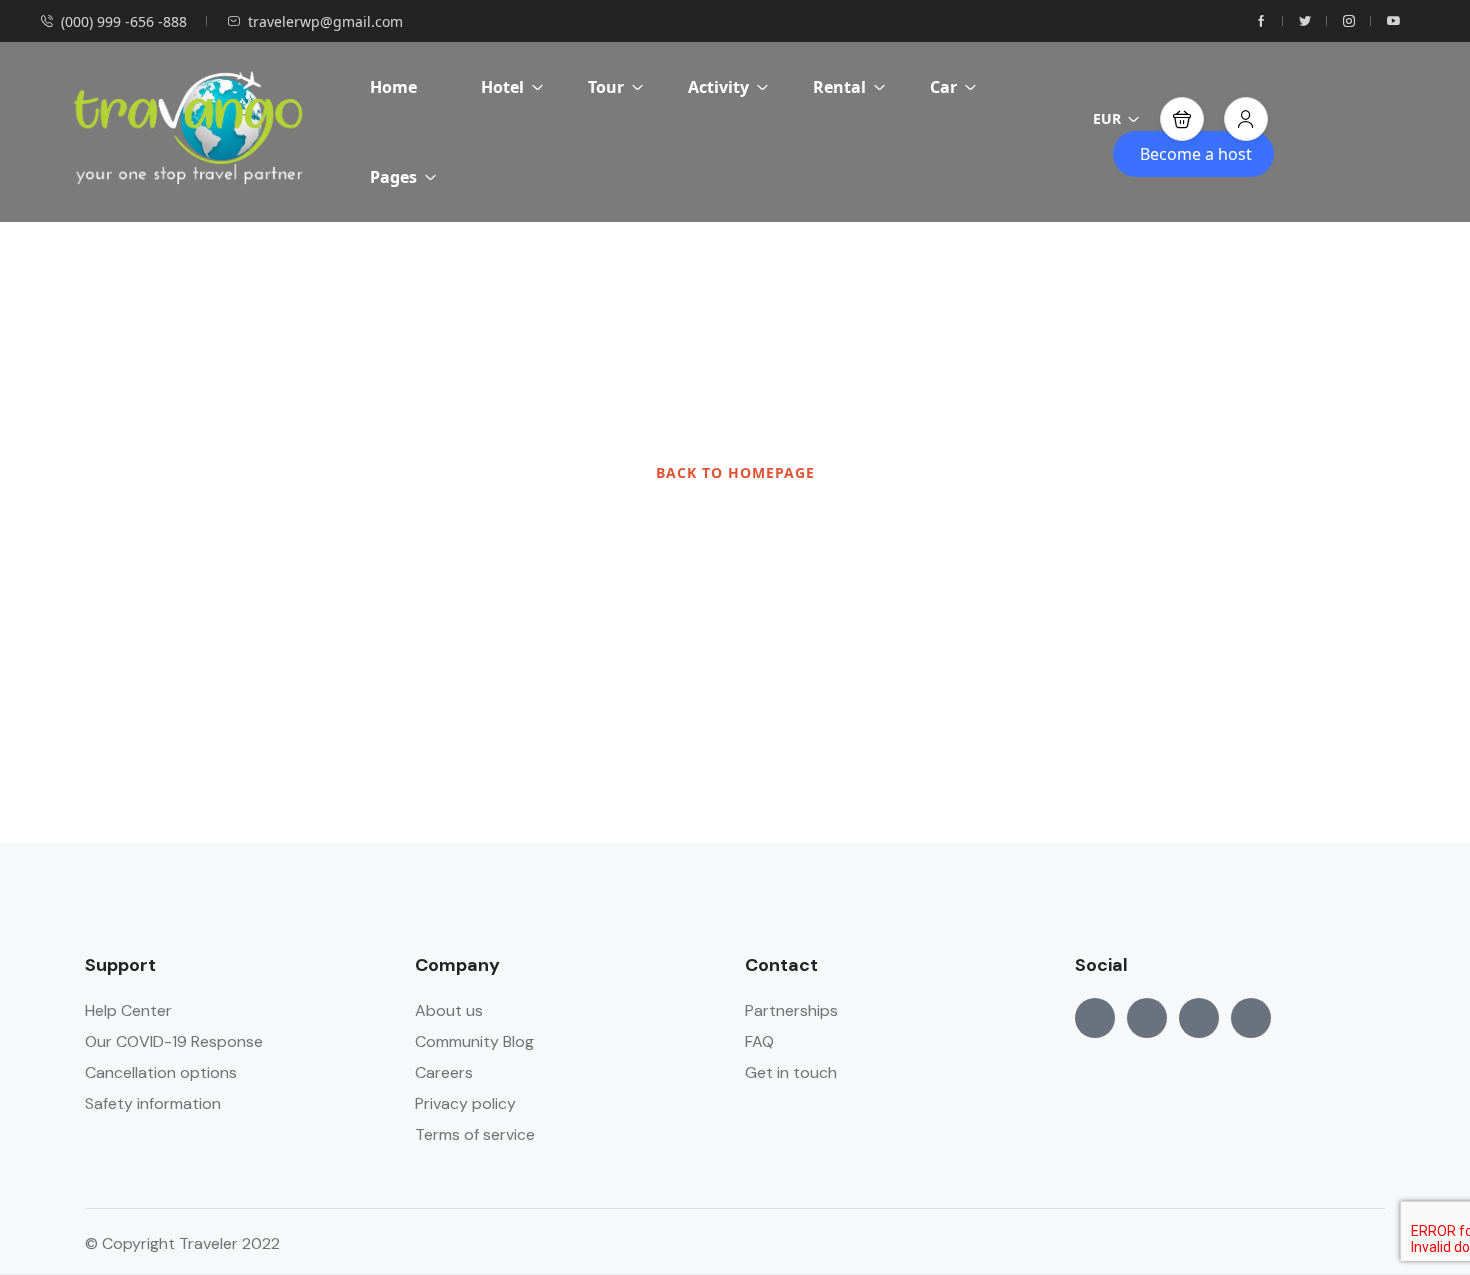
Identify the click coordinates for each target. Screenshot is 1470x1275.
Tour (606, 87)
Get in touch (791, 1072)
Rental (839, 87)
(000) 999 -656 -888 (124, 21)
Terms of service (475, 1134)
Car (943, 87)
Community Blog (474, 1041)
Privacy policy (465, 1103)
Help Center (128, 1010)
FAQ (759, 1041)
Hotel (502, 87)
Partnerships (791, 1010)
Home (393, 87)
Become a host (1196, 154)
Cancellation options (161, 1072)
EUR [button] (1107, 118)
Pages (393, 177)
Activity (718, 87)
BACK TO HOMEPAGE (735, 472)
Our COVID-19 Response (174, 1041)
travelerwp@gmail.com (325, 21)
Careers (444, 1072)
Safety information (153, 1103)
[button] (1182, 119)
